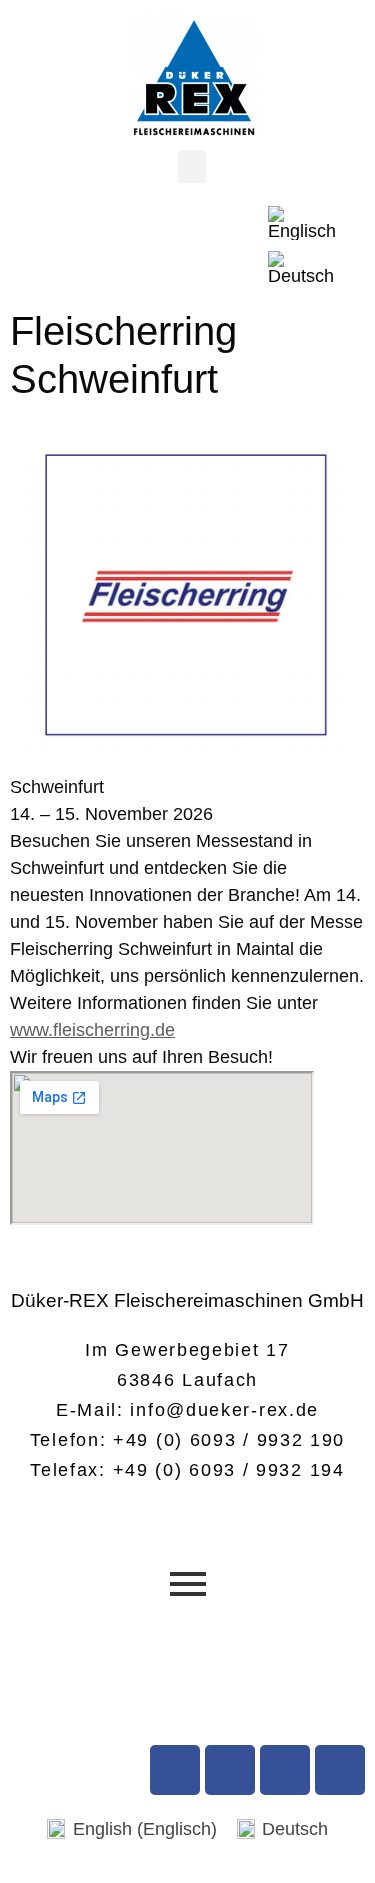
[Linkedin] (340, 1770)
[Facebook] (175, 1770)
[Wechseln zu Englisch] (302, 223)
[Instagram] (285, 1770)
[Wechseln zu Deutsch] (301, 268)
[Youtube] (230, 1770)
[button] (192, 166)
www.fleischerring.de (92, 1030)
